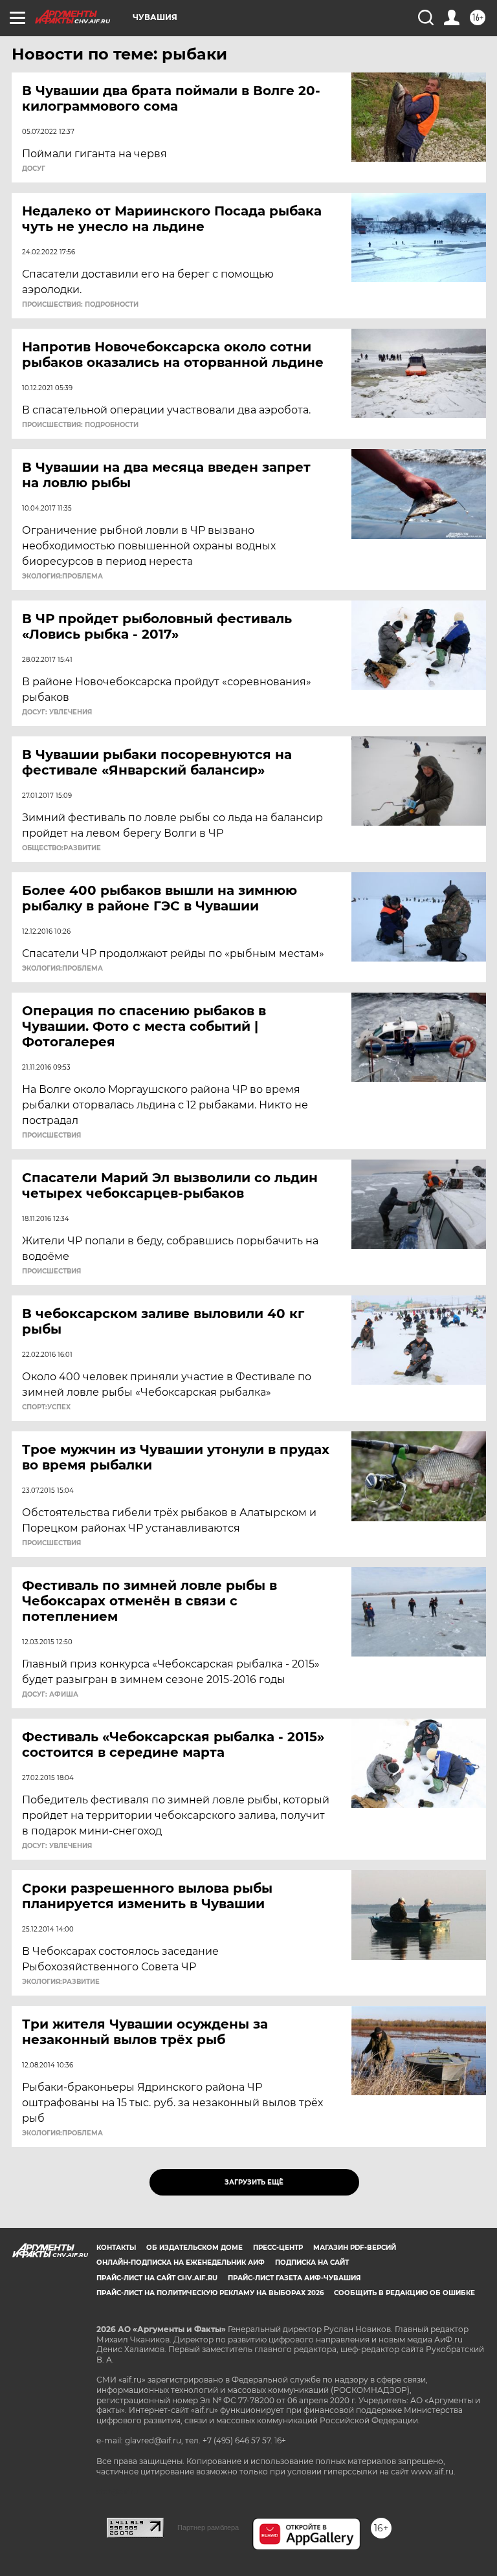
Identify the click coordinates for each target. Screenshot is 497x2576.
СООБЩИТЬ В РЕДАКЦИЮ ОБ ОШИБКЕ (404, 2293)
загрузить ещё (254, 2182)
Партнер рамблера (208, 2527)
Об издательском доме (194, 2248)
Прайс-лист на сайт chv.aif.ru (157, 2278)
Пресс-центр (278, 2248)
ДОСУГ (34, 169)
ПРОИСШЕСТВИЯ (51, 1136)
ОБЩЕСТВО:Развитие (61, 848)
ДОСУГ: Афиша (50, 1695)
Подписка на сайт (312, 2262)
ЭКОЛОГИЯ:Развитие (61, 1982)
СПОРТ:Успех (46, 1407)
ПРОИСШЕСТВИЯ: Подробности (80, 305)
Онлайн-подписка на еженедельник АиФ (181, 2262)
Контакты (116, 2248)
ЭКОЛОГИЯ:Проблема (62, 577)
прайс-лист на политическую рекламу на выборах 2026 (210, 2293)
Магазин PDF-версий (355, 2248)
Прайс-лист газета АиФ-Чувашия (294, 2278)
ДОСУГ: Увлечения (57, 712)
